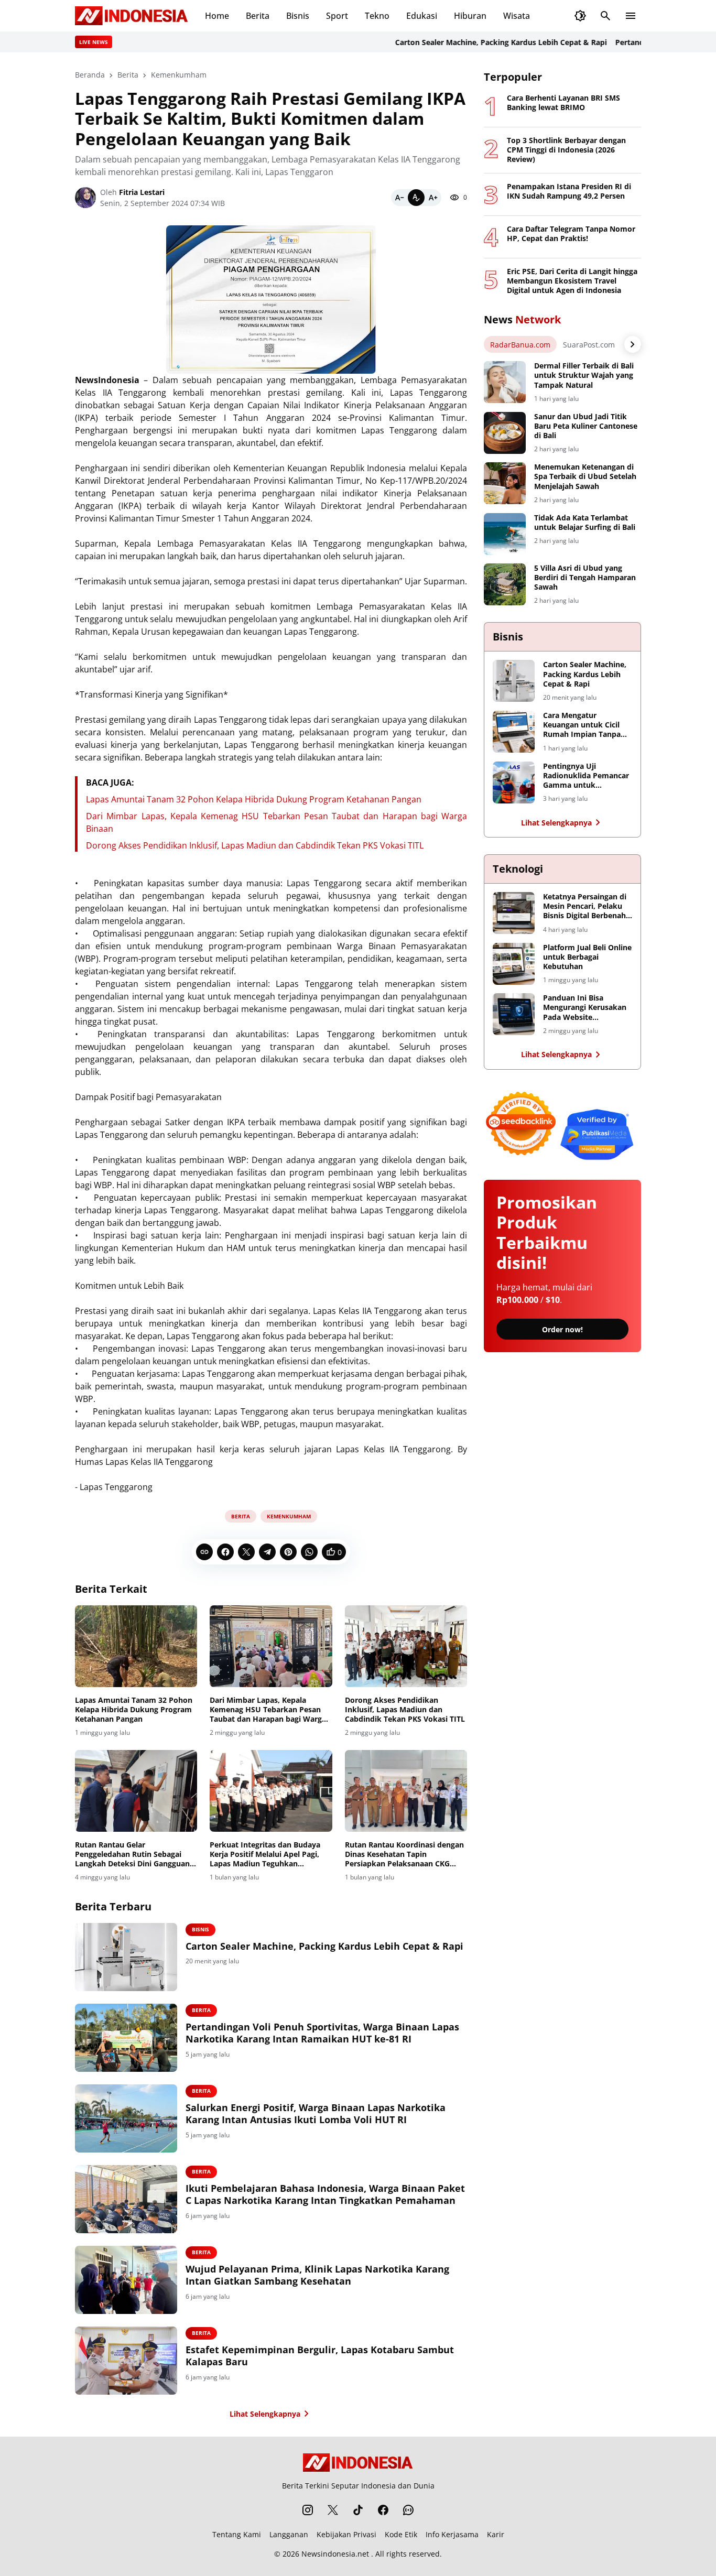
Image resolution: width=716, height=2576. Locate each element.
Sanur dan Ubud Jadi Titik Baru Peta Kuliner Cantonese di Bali (586, 426)
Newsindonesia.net (335, 2554)
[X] (246, 1552)
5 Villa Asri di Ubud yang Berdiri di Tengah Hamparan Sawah (585, 578)
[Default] (416, 198)
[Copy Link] (204, 1552)
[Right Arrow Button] (633, 344)
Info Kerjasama (452, 2534)
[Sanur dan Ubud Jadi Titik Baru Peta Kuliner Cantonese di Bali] (505, 433)
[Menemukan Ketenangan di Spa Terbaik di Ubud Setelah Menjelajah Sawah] (505, 483)
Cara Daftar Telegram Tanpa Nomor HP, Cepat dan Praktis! (571, 234)
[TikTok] (358, 2510)
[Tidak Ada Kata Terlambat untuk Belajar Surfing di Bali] (505, 534)
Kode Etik (401, 2534)
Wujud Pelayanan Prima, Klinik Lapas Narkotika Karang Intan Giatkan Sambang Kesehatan (317, 2275)
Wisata (517, 16)
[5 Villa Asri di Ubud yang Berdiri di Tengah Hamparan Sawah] (505, 584)
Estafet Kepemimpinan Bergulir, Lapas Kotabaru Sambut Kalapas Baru (320, 2356)
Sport (337, 16)
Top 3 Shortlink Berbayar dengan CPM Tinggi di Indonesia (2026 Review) (566, 150)
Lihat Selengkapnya (265, 2414)
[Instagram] (308, 2510)
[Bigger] (433, 198)
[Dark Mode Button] (580, 16)
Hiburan (470, 16)
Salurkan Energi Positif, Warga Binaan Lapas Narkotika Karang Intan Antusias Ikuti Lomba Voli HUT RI (316, 2114)
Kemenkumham (289, 1516)
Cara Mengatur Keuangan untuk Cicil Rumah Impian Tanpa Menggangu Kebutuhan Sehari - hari (585, 725)
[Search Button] (605, 16)
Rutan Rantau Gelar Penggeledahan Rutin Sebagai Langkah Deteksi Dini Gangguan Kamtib (132, 1855)
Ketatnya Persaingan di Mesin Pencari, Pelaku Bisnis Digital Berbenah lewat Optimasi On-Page (587, 906)
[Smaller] (399, 198)
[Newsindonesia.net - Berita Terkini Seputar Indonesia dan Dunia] (132, 16)
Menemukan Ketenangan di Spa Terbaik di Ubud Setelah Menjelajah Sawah (585, 476)
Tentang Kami (237, 2534)
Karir (496, 2534)
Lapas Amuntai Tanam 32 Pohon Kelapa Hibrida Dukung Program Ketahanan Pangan (254, 799)
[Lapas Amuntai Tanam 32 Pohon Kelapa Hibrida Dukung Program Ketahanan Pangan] (136, 1646)
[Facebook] (225, 1552)
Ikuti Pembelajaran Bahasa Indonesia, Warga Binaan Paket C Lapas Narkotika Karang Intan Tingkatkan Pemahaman (325, 2194)
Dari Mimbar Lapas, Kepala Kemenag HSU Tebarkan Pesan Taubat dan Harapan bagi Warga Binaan (268, 1710)
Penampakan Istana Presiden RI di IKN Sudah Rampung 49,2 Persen (569, 191)
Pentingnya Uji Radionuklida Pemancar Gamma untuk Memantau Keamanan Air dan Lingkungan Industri (586, 776)
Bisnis (298, 16)
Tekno (377, 16)
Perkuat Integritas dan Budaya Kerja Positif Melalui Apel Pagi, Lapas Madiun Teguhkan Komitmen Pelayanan (265, 1855)
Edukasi (422, 16)
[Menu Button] (631, 16)
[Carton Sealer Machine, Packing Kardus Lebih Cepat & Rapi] (126, 1957)
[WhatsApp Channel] (408, 2510)
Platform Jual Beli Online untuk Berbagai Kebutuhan (587, 957)
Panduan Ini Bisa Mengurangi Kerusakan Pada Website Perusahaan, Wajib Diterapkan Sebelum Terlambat (585, 1008)
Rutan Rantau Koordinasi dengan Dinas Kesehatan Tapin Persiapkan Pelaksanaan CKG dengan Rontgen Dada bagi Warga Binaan (406, 1855)
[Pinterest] (288, 1552)
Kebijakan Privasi (346, 2534)
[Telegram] (267, 1552)
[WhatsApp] (309, 1552)
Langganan (289, 2534)
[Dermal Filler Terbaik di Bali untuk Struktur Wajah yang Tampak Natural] (505, 382)
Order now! (562, 1329)
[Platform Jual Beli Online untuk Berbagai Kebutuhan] (514, 964)
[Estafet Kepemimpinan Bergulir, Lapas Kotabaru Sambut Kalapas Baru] (126, 2361)
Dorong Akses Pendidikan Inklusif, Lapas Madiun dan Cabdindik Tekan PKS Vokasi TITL (255, 845)
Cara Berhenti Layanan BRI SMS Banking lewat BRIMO (563, 103)
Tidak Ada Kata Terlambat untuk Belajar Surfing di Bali (585, 523)
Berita (258, 16)
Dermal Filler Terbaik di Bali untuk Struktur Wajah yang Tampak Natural (584, 375)
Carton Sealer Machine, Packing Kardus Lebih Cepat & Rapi (461, 42)
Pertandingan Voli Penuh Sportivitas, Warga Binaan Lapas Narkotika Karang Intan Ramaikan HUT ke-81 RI (322, 2033)
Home (217, 16)
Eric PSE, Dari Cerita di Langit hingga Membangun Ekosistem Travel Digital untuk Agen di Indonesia (572, 281)
